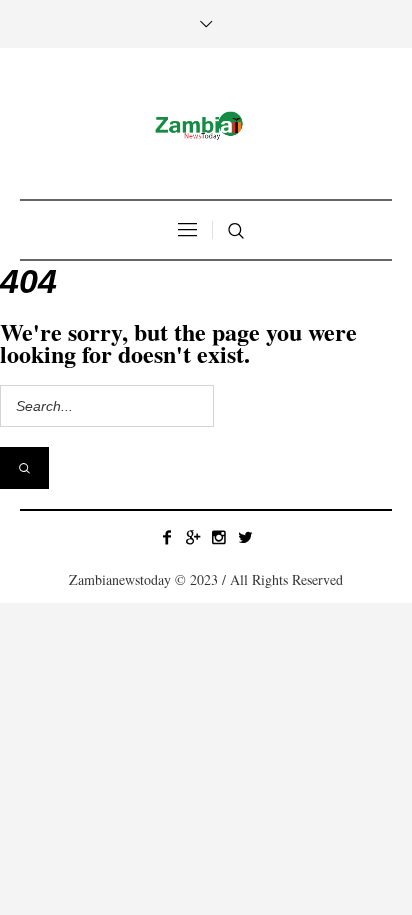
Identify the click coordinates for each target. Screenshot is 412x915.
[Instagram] (219, 537)
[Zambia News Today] (206, 126)
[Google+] (193, 537)
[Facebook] (167, 537)
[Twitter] (245, 537)
